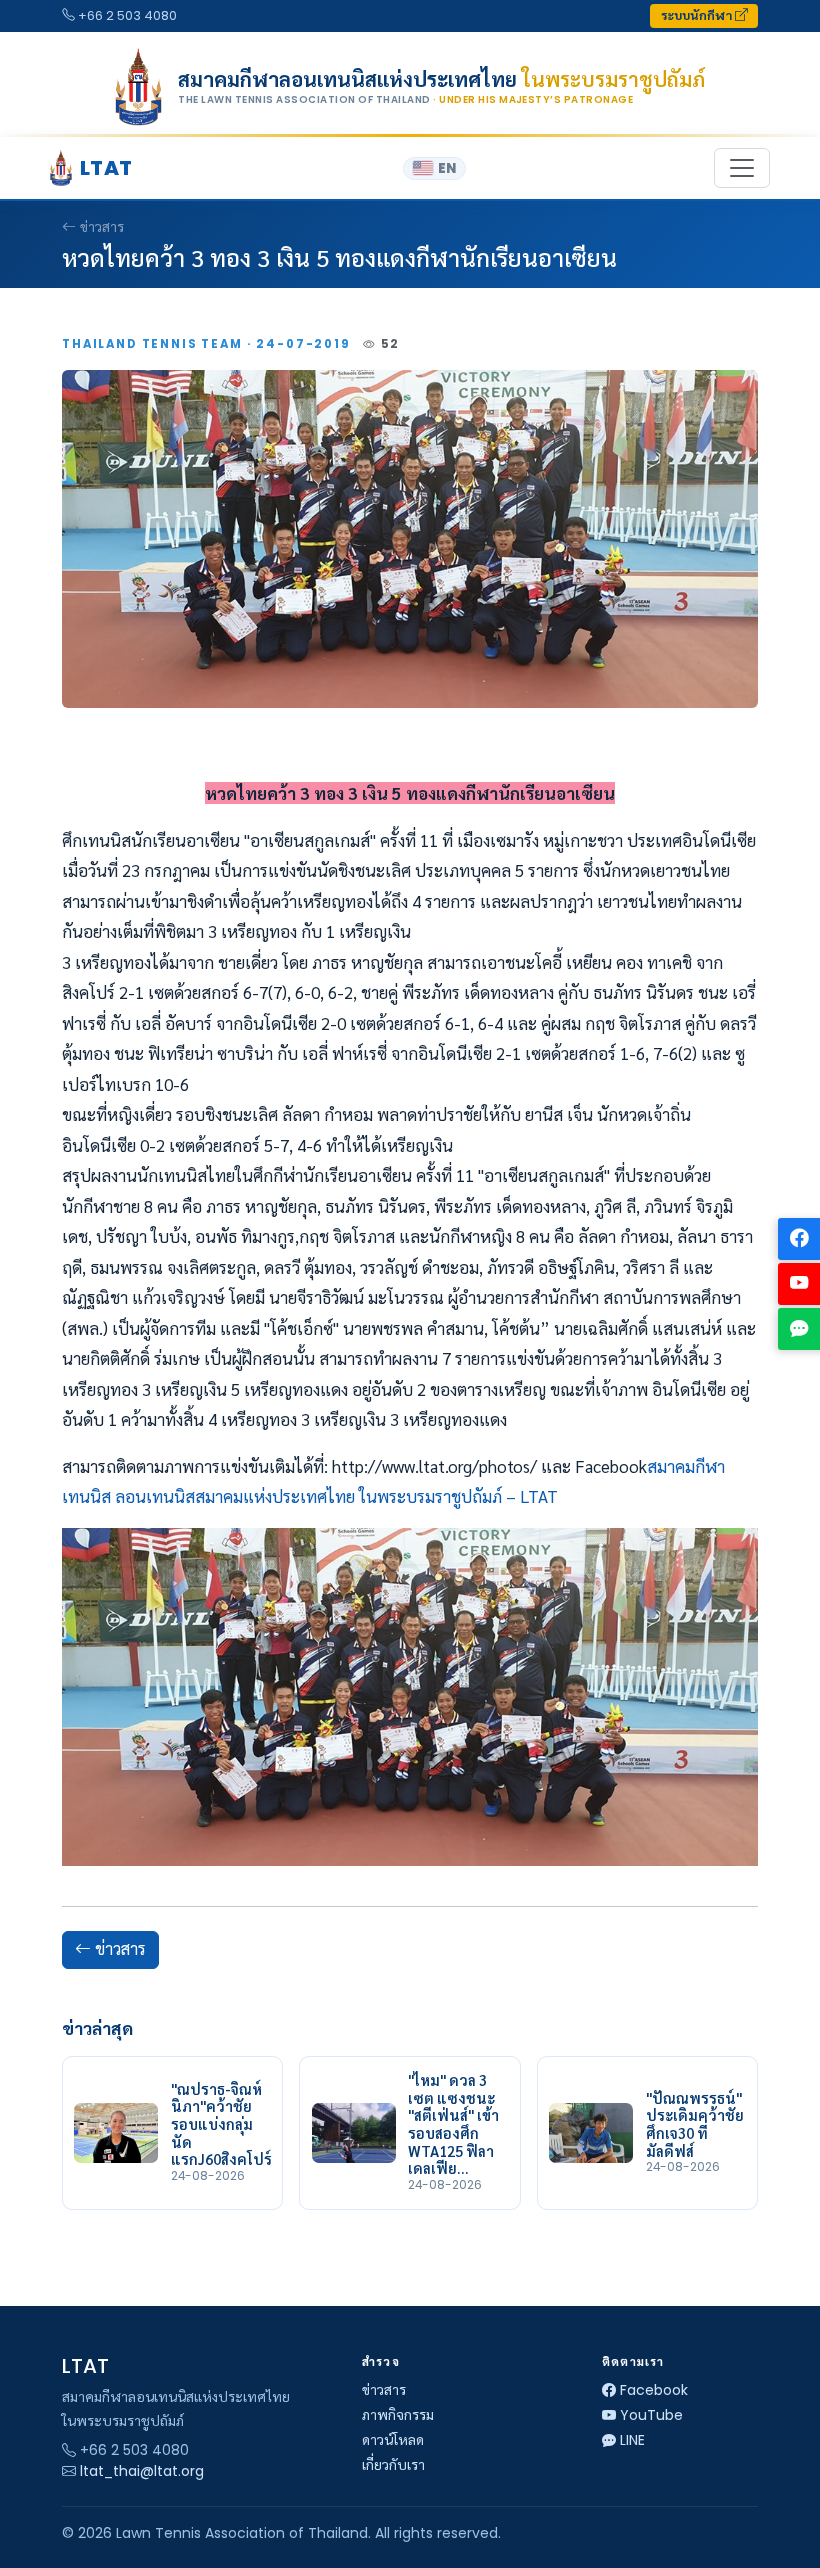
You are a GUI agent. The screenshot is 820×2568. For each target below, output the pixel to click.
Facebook (654, 2390)
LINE (632, 2440)
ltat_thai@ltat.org (142, 2471)
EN (447, 168)
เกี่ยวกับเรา (393, 2465)
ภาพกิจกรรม (398, 2415)
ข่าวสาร (102, 227)
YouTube (651, 2415)
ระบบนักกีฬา (698, 15)
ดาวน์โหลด (393, 2440)
